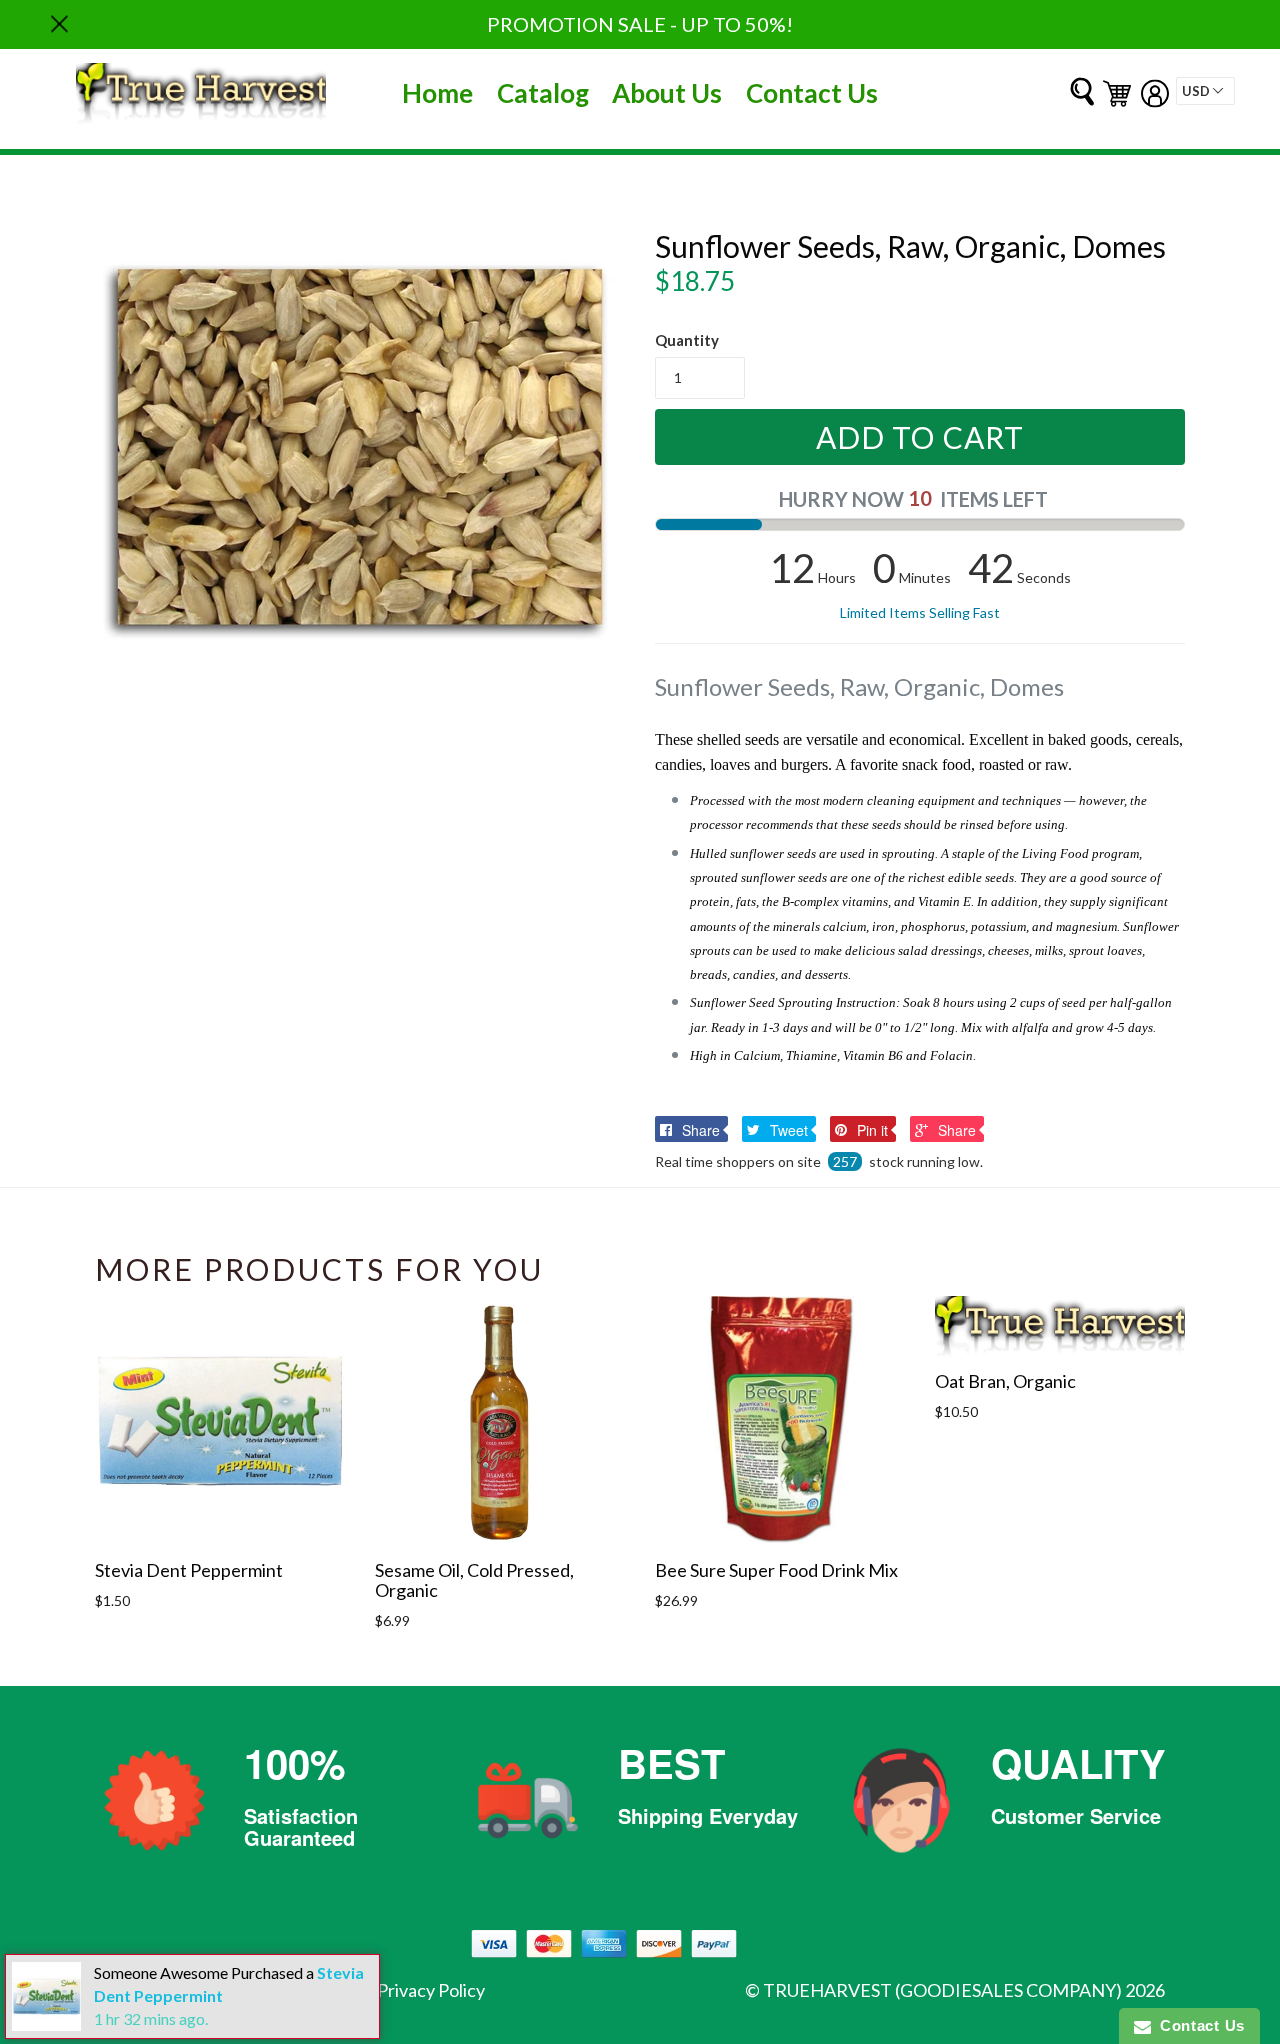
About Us (667, 93)
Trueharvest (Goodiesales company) (942, 1990)
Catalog (543, 93)
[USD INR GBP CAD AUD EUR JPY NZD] (1205, 91)
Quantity (687, 340)
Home (437, 93)
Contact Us (812, 93)
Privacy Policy (431, 1990)
